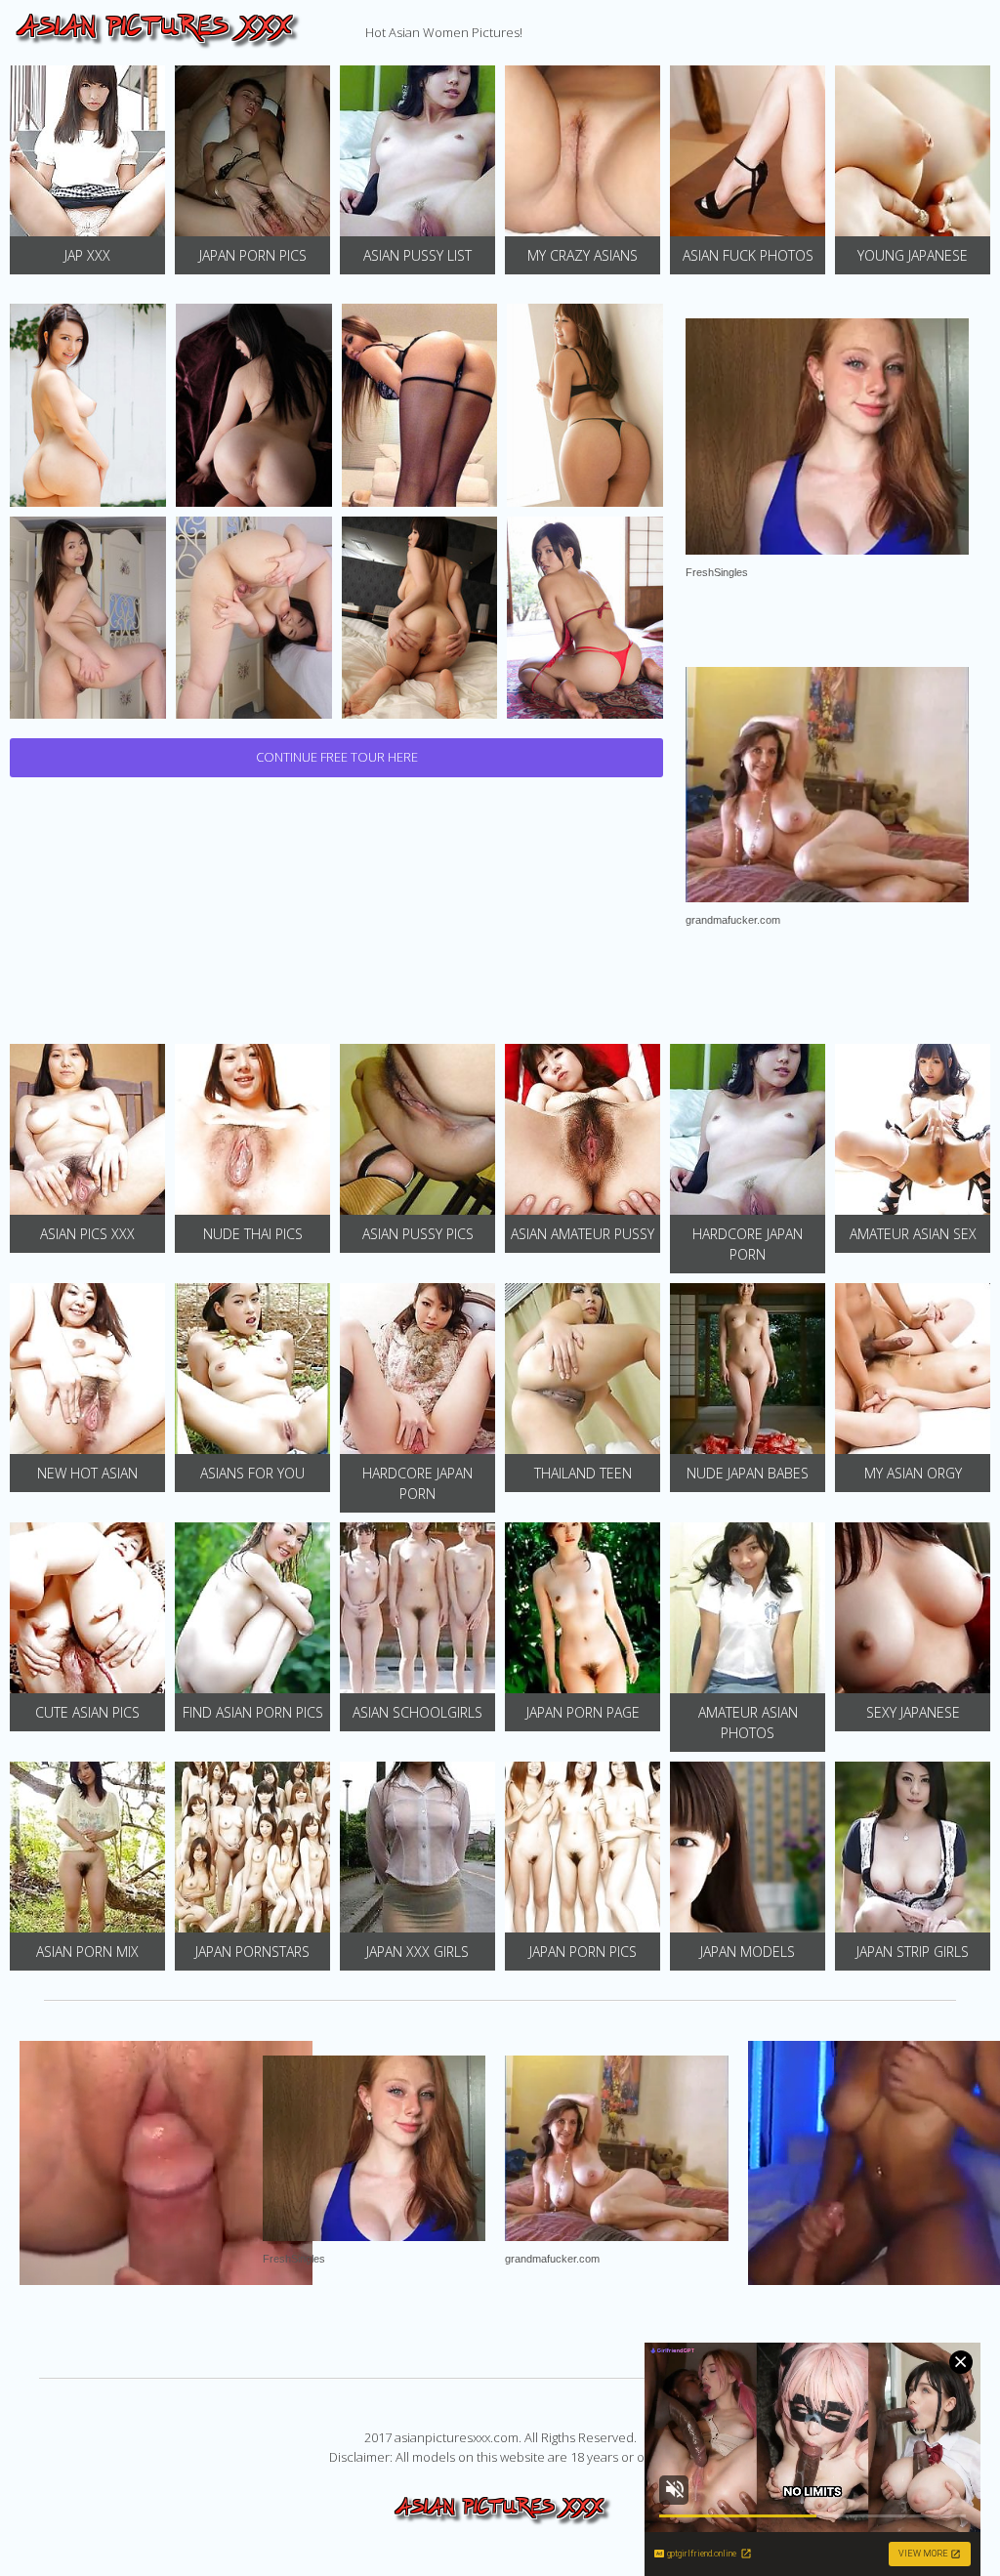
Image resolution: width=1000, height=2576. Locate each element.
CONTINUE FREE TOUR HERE (337, 757)
